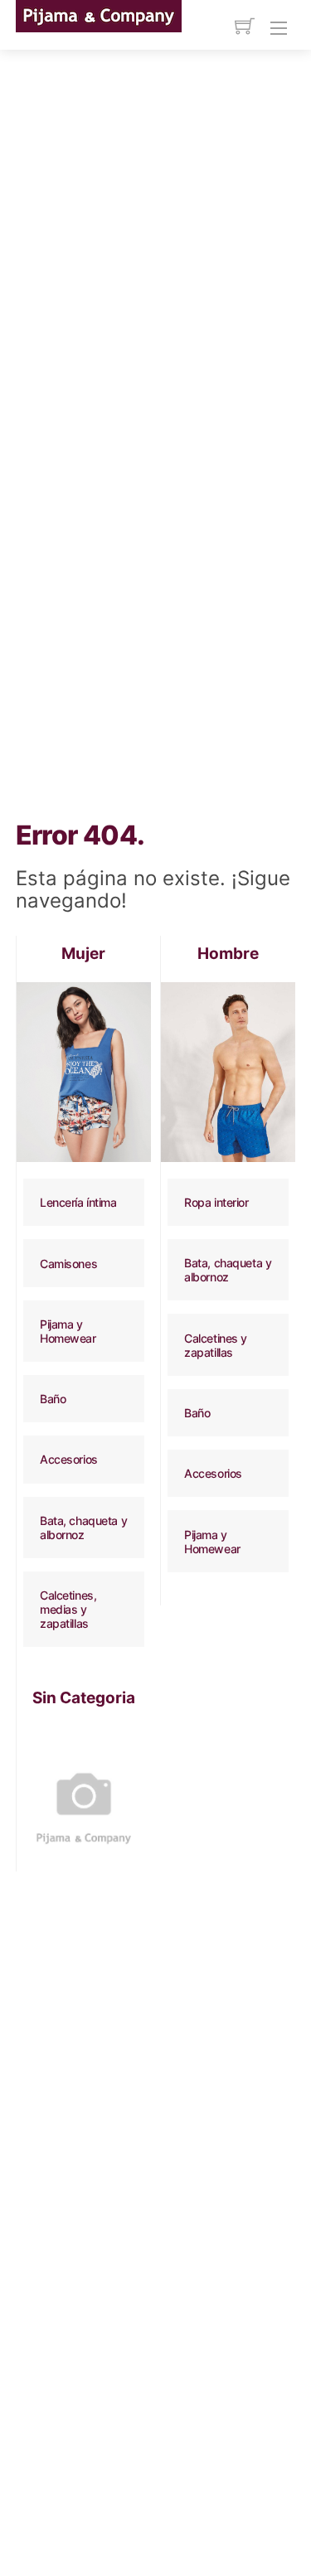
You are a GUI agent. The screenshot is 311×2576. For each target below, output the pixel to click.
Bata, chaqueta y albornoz (83, 1528)
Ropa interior (216, 1202)
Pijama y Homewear (68, 1331)
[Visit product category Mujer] (84, 1072)
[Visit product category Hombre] (228, 1072)
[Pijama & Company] (99, 15)
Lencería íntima (78, 1202)
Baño (53, 1399)
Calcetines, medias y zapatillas (68, 1609)
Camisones (68, 1264)
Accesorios (69, 1459)
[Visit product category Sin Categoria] (84, 1794)
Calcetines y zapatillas (216, 1345)
